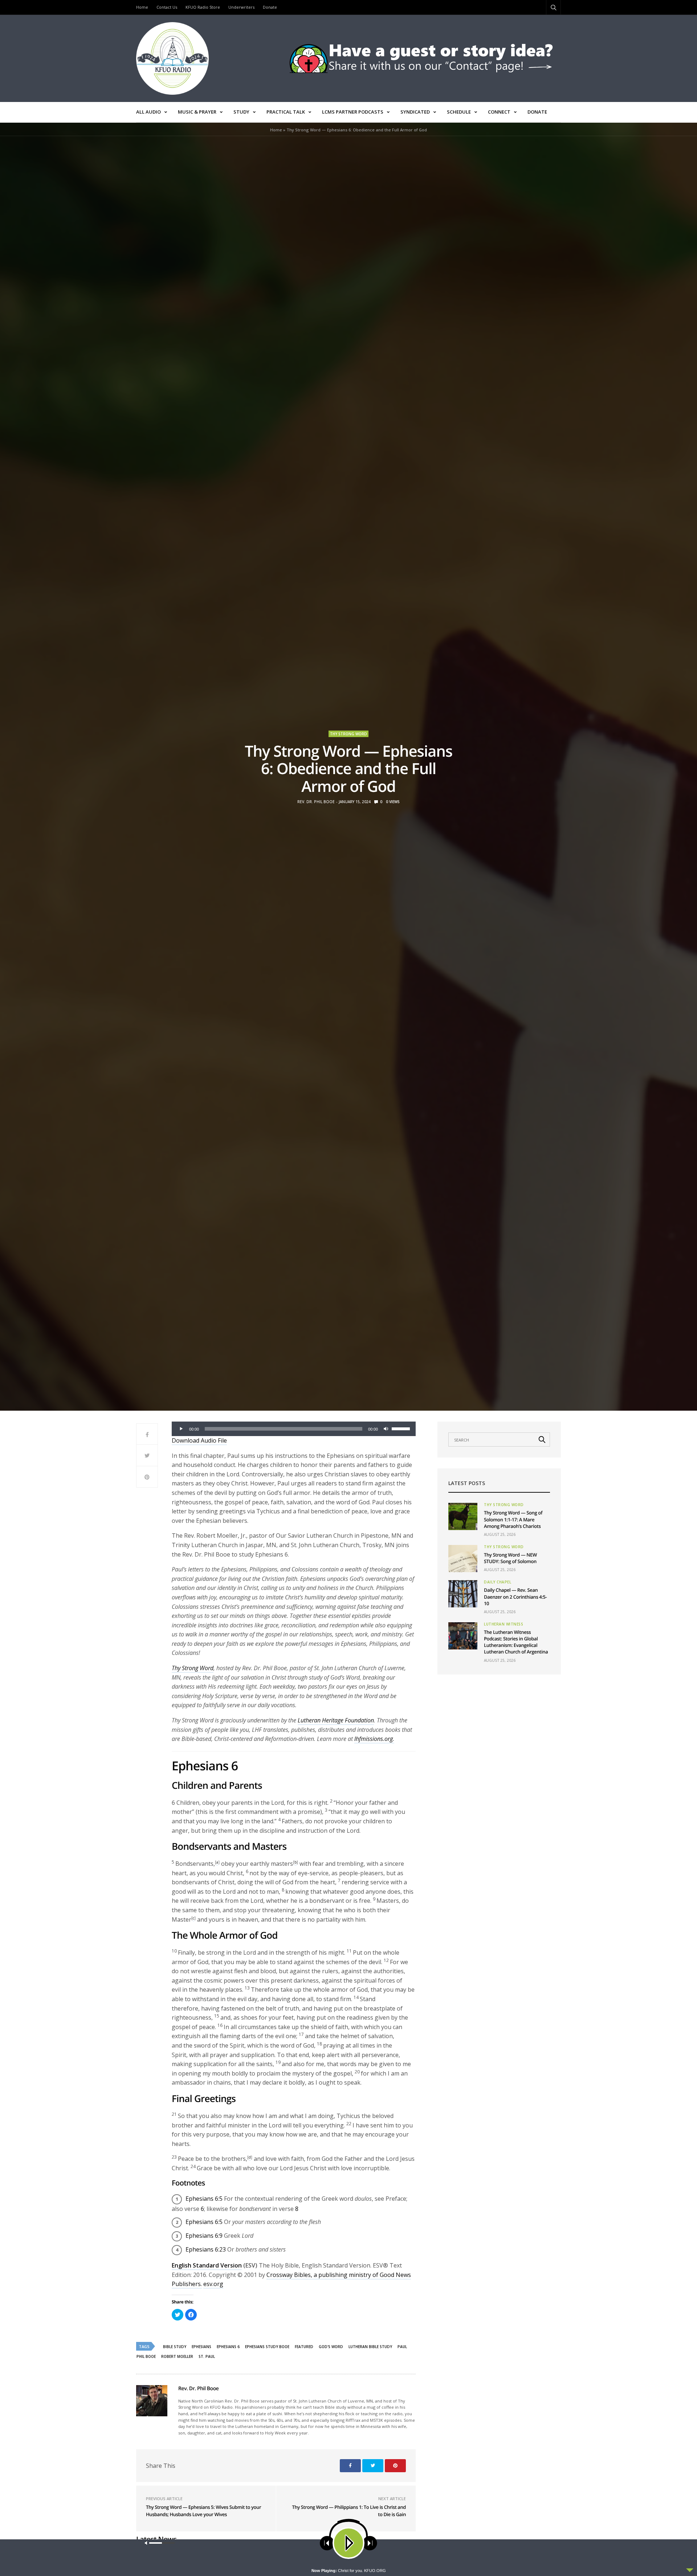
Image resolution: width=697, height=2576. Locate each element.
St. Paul (207, 2356)
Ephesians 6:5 (204, 2199)
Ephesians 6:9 (204, 2236)
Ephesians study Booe (267, 2347)
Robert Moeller (177, 2356)
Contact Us (167, 7)
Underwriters (241, 7)
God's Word (331, 2347)
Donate (270, 7)
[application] (294, 1429)
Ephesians (201, 2347)
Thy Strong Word (348, 734)
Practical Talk (286, 112)
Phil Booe (146, 2356)
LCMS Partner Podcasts (353, 112)
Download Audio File (199, 1440)
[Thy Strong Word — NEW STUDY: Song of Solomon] (463, 1559)
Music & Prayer (197, 112)
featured (304, 2347)
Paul (402, 2347)
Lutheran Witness (504, 1624)
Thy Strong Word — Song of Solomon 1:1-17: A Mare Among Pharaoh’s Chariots (513, 1519)
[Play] (181, 1429)
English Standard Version (207, 2265)
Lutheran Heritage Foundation (336, 1720)
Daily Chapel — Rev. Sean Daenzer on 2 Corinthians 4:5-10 (515, 1596)
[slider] (402, 1428)
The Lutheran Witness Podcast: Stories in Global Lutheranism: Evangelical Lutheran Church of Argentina (516, 1642)
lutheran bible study (370, 2347)
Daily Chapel (498, 1582)
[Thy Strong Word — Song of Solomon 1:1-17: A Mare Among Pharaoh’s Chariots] (463, 1516)
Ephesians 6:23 (206, 2249)
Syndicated (415, 112)
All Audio (148, 112)
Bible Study (175, 2347)
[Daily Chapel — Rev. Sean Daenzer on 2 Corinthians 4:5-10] (463, 1594)
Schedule (459, 112)
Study (241, 112)
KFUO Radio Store (203, 7)
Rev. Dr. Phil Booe (316, 802)
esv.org (213, 2284)
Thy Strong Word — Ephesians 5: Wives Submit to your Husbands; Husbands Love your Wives (203, 2511)
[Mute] (386, 1429)
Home (142, 7)
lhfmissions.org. (374, 1739)
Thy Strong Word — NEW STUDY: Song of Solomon (510, 1558)
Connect (499, 112)
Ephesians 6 (228, 2347)
